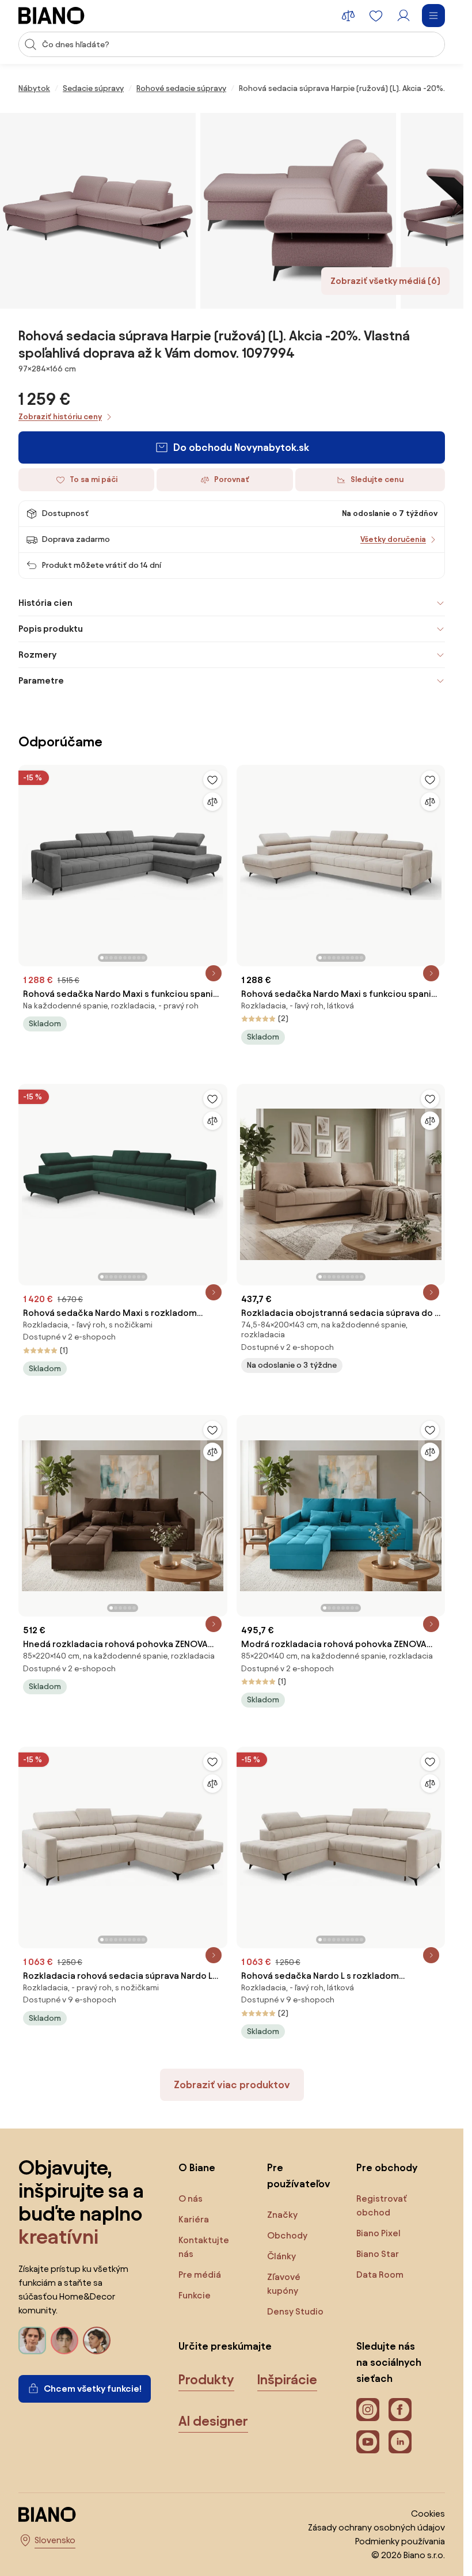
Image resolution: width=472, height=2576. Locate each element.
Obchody (287, 2235)
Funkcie (195, 2295)
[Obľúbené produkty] (376, 16)
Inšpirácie (287, 2380)
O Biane (197, 2167)
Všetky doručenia (393, 539)
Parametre (41, 680)
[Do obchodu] (98, 211)
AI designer (213, 2421)
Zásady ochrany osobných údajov (376, 2527)
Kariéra (194, 2219)
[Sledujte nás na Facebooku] (400, 2410)
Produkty (206, 2380)
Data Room (380, 2275)
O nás (191, 2198)
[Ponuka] (433, 16)
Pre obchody (387, 2167)
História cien (45, 603)
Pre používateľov (299, 2175)
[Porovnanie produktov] (348, 16)
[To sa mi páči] (212, 780)
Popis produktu (51, 629)
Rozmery (37, 655)
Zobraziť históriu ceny (60, 417)
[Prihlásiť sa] (404, 16)
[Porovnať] (212, 802)
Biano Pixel (378, 2233)
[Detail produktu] (214, 973)
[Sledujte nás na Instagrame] (368, 2410)
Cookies (428, 2514)
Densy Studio (295, 2311)
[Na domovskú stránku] (52, 16)
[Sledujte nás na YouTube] (368, 2442)
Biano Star (378, 2254)
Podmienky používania (400, 2541)
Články (281, 2256)
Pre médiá (200, 2275)
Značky (282, 2215)
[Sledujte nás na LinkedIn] (400, 2442)
